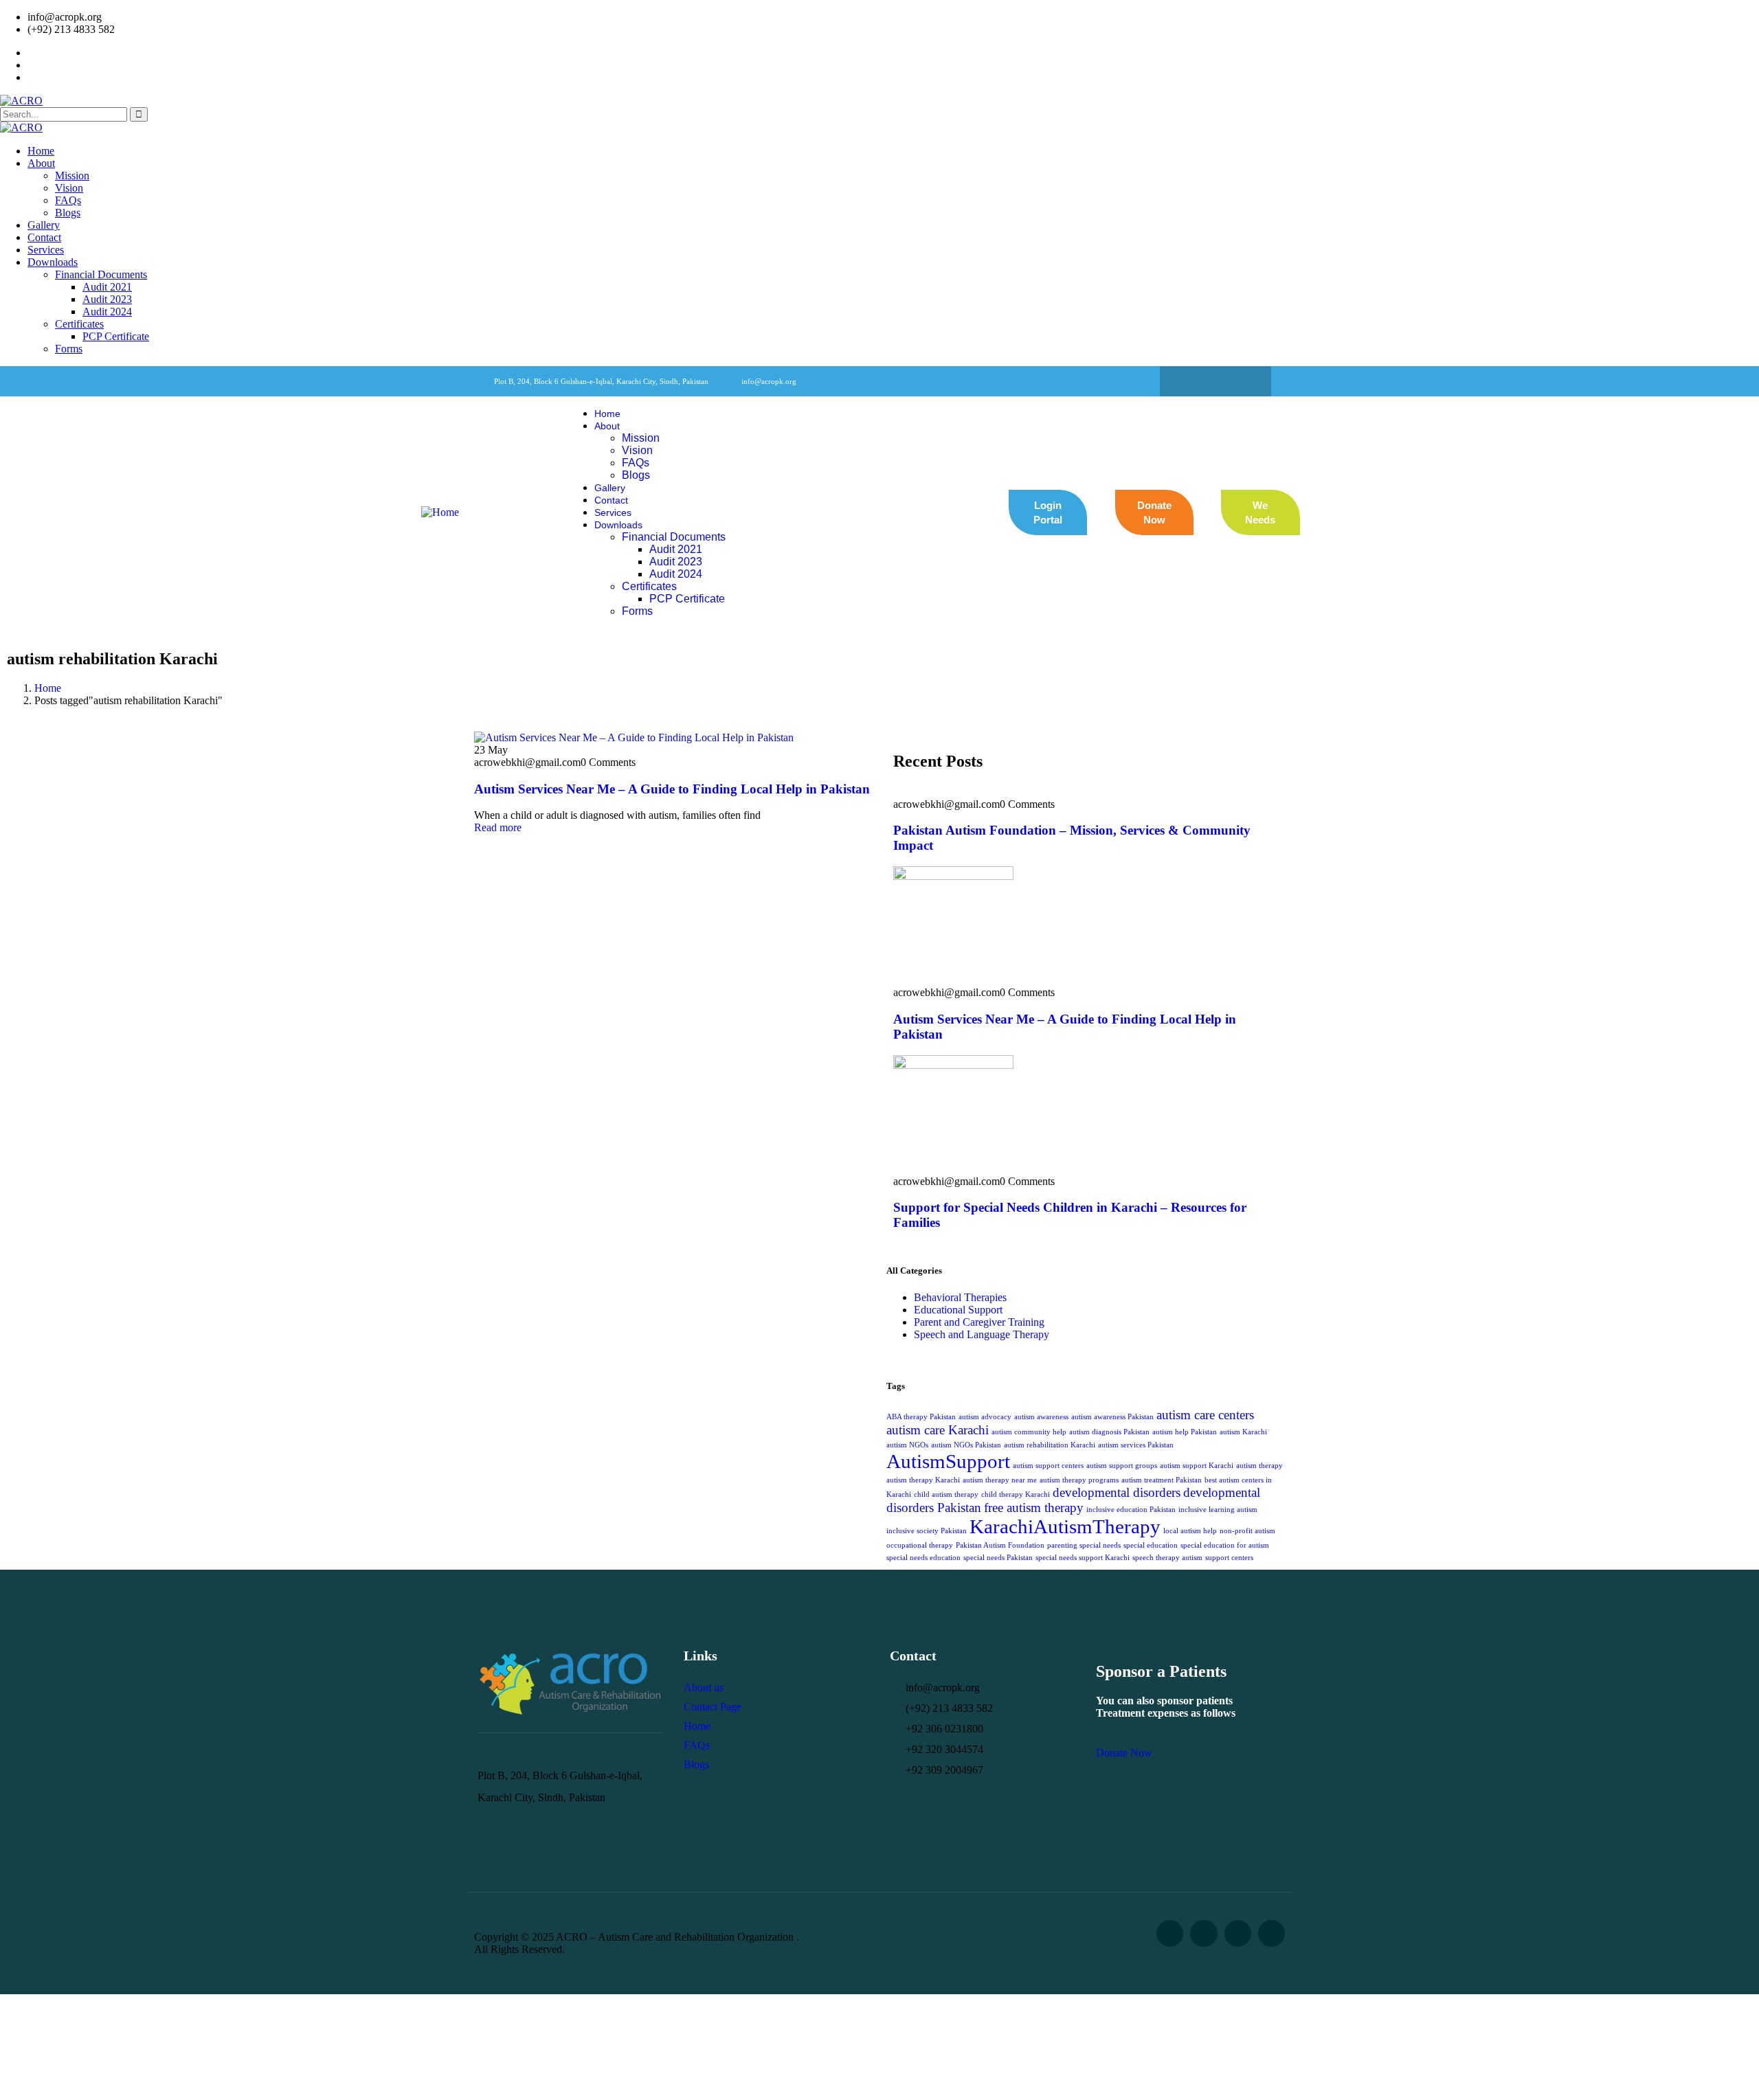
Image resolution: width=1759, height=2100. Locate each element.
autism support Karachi (1197, 1466)
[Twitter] (1215, 381)
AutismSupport (948, 1461)
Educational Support (958, 1310)
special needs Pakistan (998, 1558)
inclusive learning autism (1218, 1510)
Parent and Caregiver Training (979, 1322)
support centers (1229, 1558)
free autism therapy (1034, 1508)
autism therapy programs (1079, 1480)
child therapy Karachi (1016, 1494)
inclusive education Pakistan (1131, 1510)
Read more (498, 827)
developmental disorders (1117, 1492)
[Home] (440, 512)
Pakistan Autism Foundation (1000, 1545)
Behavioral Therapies (960, 1297)
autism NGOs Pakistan (966, 1445)
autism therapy (1259, 1466)
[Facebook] (1189, 381)
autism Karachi (1243, 1432)
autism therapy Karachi (923, 1480)
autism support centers (1048, 1466)
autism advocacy (985, 1417)
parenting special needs (1084, 1545)
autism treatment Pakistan (1162, 1480)
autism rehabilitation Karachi (1050, 1445)
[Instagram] (1242, 381)
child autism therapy (946, 1494)
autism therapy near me (1000, 1480)
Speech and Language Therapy (982, 1334)
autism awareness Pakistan (1112, 1417)
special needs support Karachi (1083, 1558)
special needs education (923, 1558)
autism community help (1029, 1432)
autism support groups (1122, 1466)
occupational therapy (920, 1545)
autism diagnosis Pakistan (1109, 1432)
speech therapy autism (1167, 1558)
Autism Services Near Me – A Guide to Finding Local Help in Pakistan (672, 789)
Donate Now (1124, 1753)
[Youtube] (1271, 1933)
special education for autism (1225, 1545)
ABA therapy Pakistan (921, 1417)
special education (1151, 1545)
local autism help (1190, 1531)
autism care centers (1205, 1415)
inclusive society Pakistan (927, 1531)
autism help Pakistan (1185, 1432)
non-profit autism (1247, 1531)
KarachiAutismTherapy (1065, 1526)
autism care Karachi (938, 1430)
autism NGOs (907, 1445)
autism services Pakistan (1136, 1445)
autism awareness (1041, 1417)
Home (48, 688)
